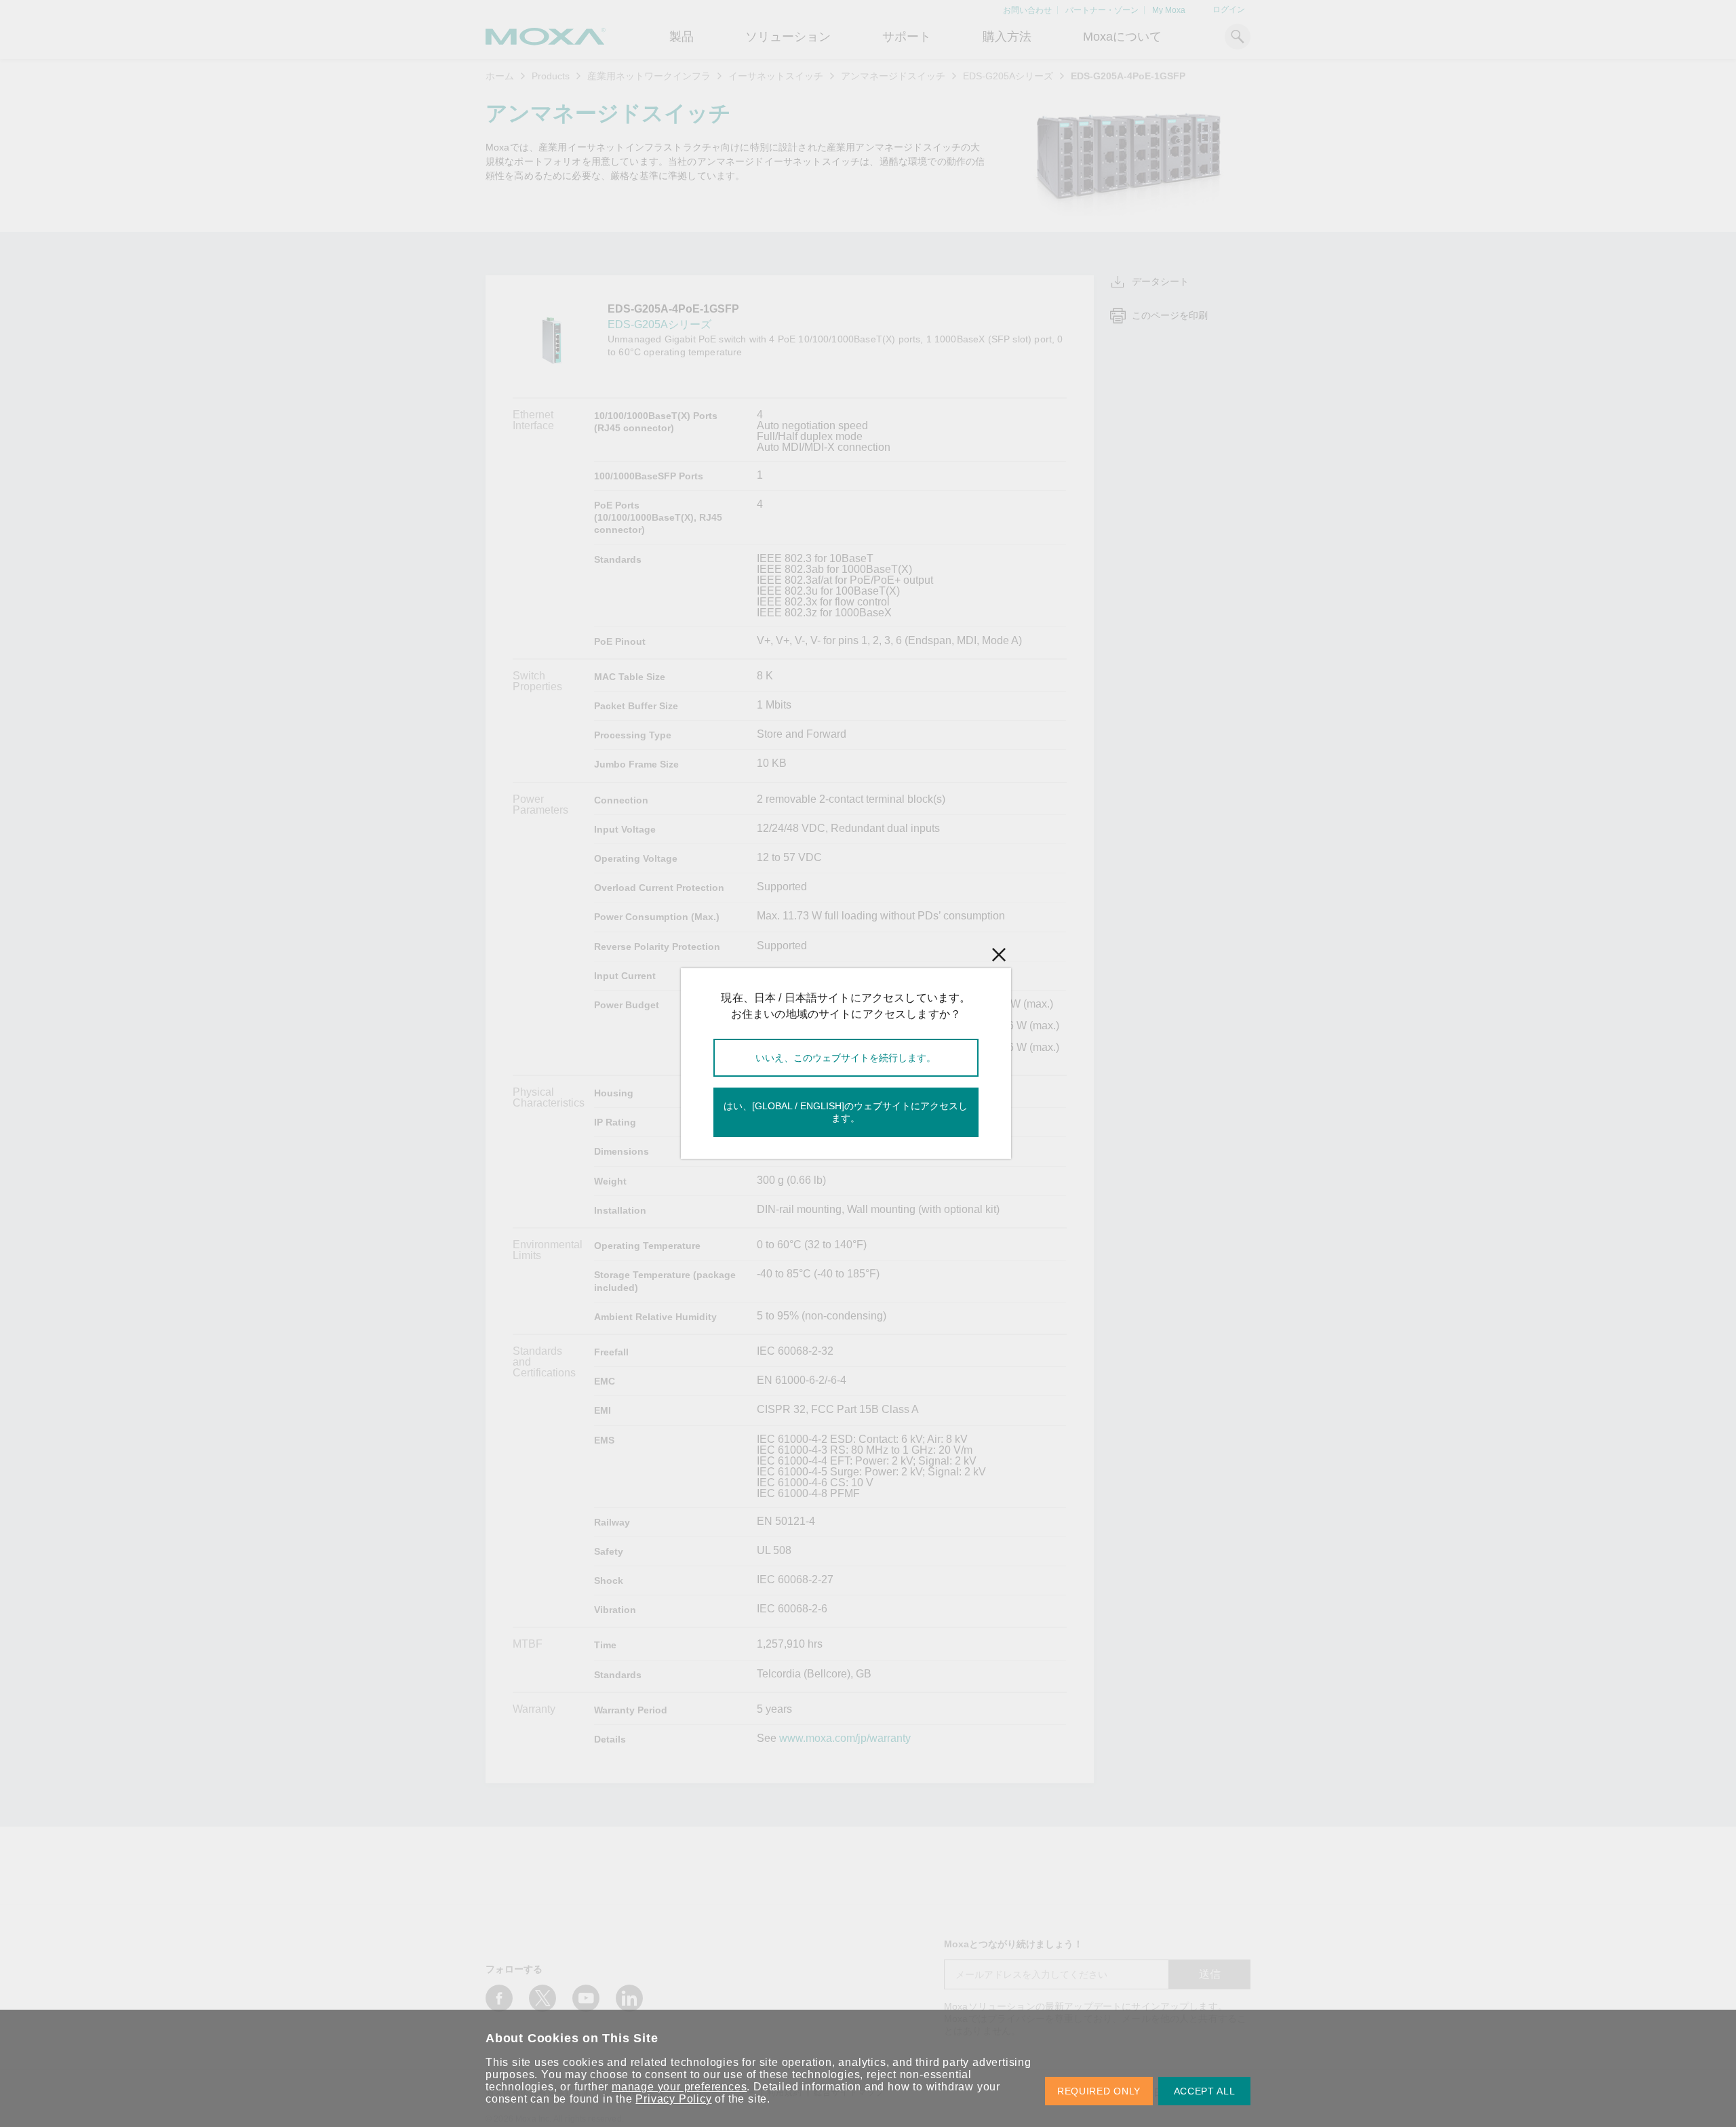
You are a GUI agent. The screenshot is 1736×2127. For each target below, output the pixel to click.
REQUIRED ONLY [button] (1099, 2091)
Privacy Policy (673, 2099)
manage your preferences (679, 2087)
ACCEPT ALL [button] (1205, 2091)
